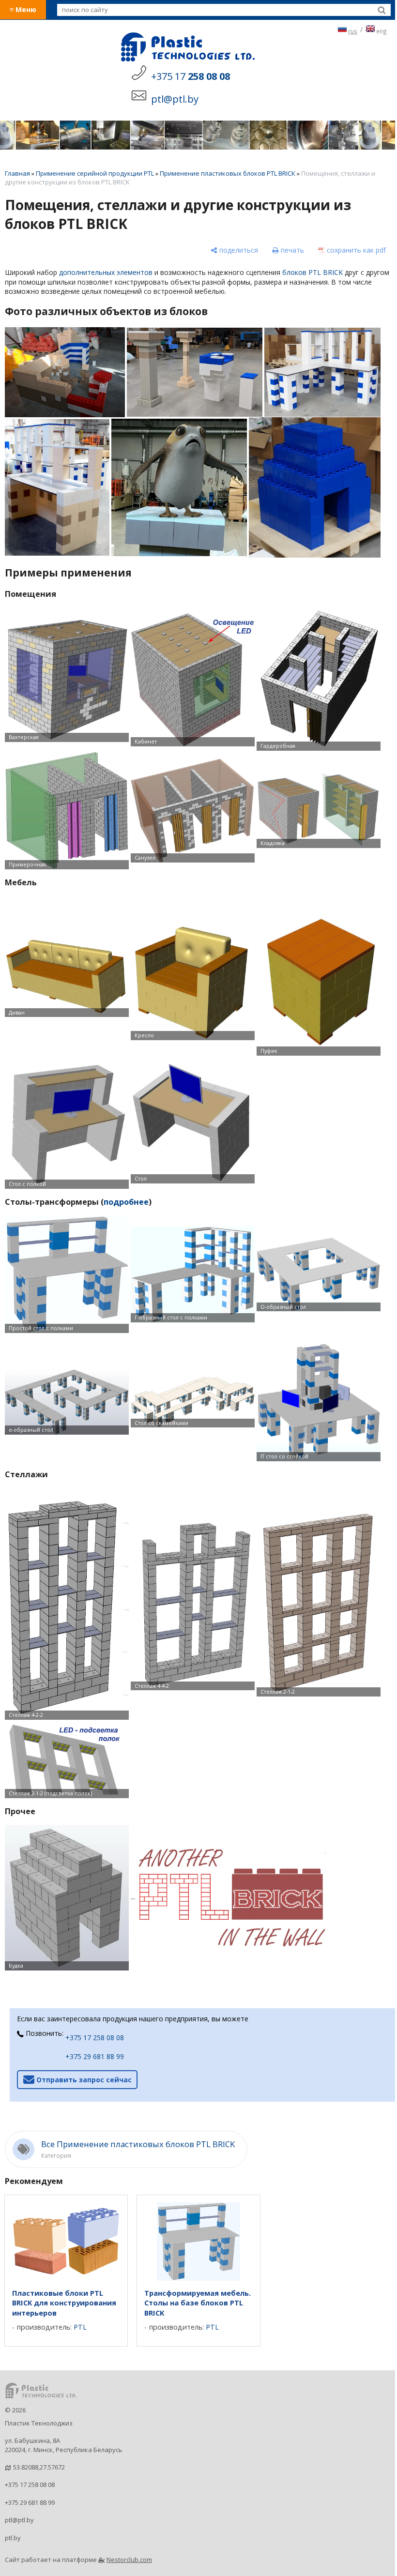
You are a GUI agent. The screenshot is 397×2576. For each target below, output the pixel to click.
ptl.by (13, 2538)
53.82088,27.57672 (39, 2467)
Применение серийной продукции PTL (95, 173)
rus (353, 31)
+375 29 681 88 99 (95, 2056)
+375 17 (191, 76)
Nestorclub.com (129, 2560)
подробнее (126, 1202)
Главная (17, 173)
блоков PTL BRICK (313, 272)
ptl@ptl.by (19, 2520)
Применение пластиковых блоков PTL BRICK (228, 173)
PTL (80, 2327)
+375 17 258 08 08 (95, 2038)
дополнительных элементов (106, 272)
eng (382, 31)
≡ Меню (23, 9)
